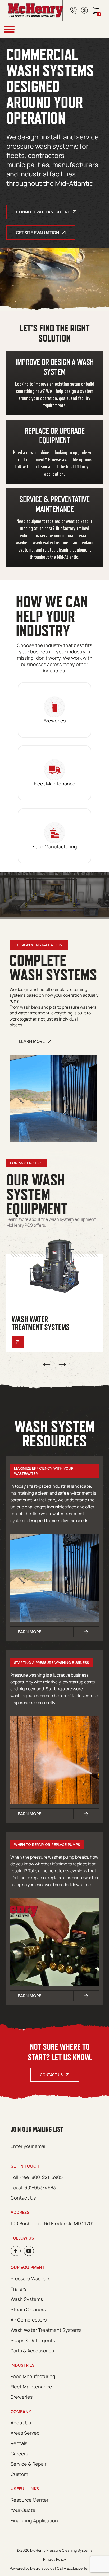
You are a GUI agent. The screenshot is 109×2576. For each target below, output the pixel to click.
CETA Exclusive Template (78, 2568)
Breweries (22, 2397)
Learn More (32, 1041)
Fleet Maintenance (31, 2387)
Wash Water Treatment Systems (46, 2330)
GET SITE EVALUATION (37, 233)
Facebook (16, 2251)
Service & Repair (28, 2464)
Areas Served (25, 2433)
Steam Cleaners (28, 2309)
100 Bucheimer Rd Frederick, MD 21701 (52, 2223)
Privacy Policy (54, 2559)
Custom (19, 2474)
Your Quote (23, 2510)
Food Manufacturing (33, 2376)
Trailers (19, 2289)
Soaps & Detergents (33, 2340)
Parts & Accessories (32, 2351)
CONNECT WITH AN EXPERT (43, 212)
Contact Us (51, 2075)
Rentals (19, 2443)
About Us (21, 2423)
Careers (19, 2454)
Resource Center (29, 2500)
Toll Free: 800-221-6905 (37, 2177)
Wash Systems (27, 2299)
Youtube (29, 2251)
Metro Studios (42, 2568)
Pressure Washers (30, 2278)
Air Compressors (29, 2320)
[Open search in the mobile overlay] (65, 29)
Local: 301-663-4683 (33, 2187)
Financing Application (34, 2520)
